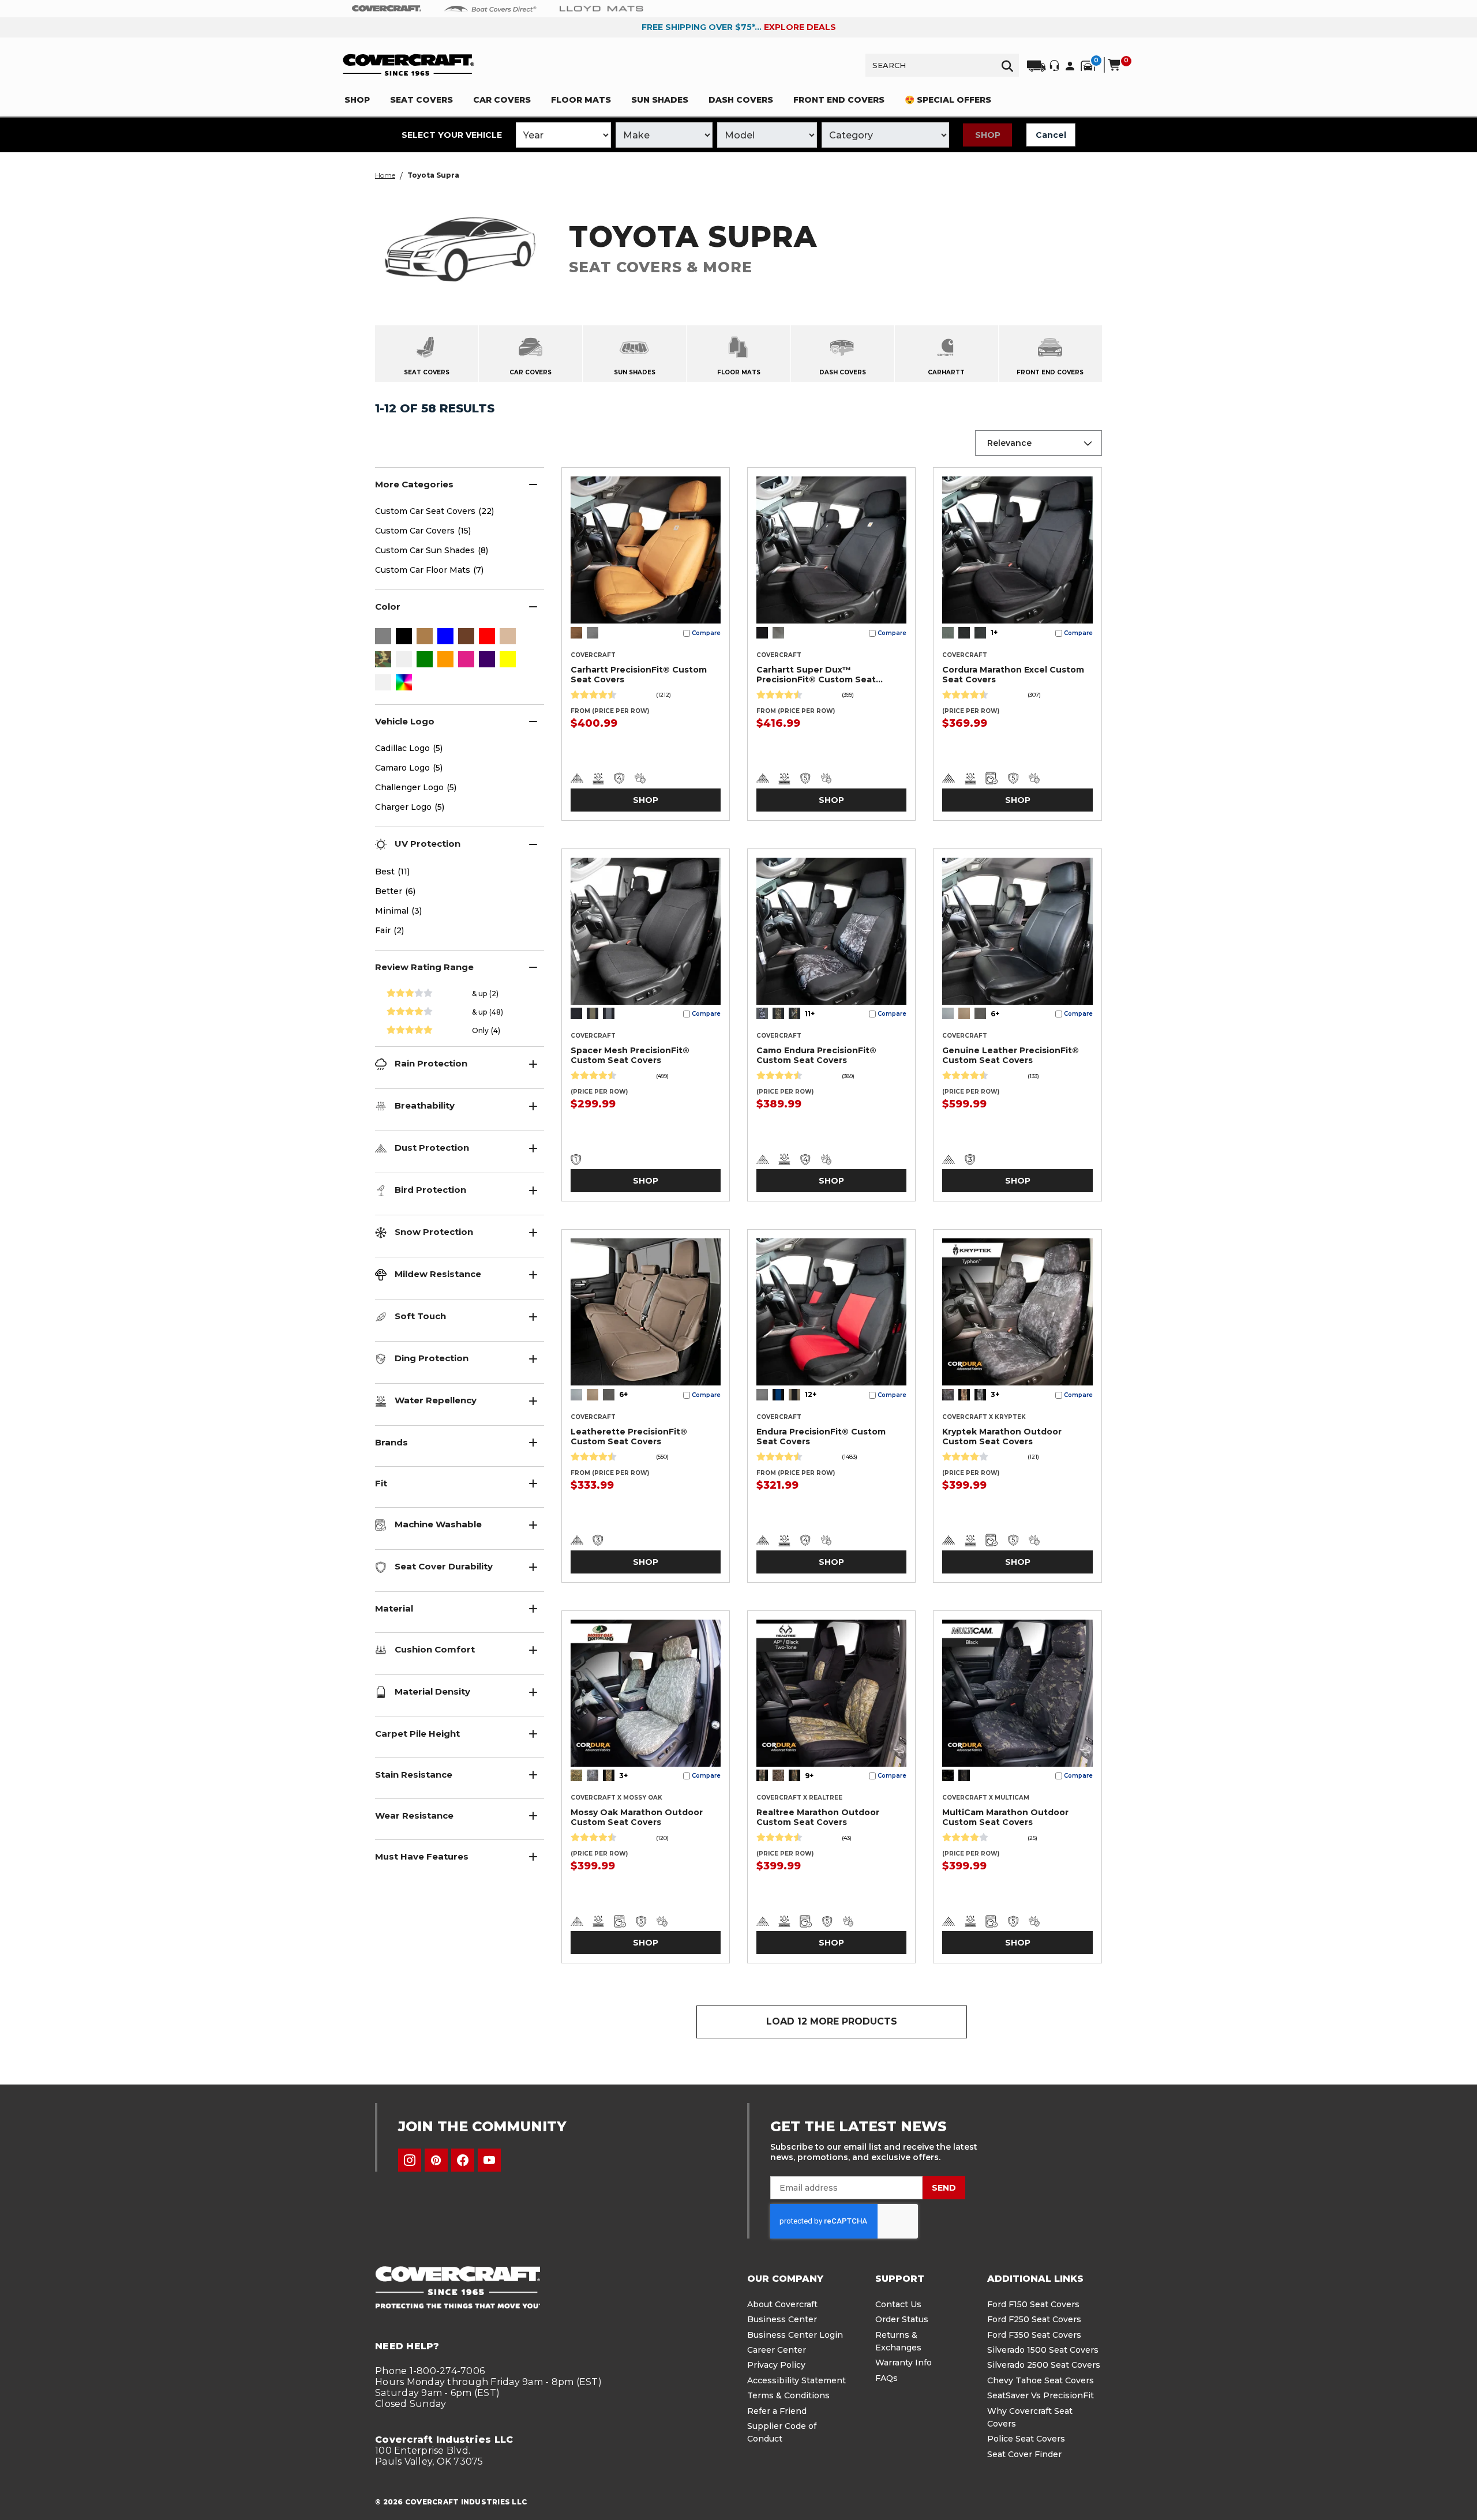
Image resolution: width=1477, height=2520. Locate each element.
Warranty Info (904, 2363)
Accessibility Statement (796, 2380)
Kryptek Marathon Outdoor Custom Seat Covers (1002, 1436)
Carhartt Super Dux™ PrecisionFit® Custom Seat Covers (816, 675)
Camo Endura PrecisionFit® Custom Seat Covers (816, 1055)
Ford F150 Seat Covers (1033, 2304)
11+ (810, 1014)
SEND (944, 2188)
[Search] (1007, 65)
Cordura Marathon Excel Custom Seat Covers (1013, 675)
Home (385, 175)
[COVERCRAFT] (408, 65)
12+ (811, 1394)
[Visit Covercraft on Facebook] (463, 2160)
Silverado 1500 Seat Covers (1043, 2350)
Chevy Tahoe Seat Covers (1041, 2380)
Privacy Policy (776, 2365)
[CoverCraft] (387, 9)
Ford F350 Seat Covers (1034, 2335)
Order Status (902, 2319)
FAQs (886, 2378)
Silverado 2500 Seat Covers (1044, 2365)
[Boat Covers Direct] (490, 8)
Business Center (782, 2319)
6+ (995, 1014)
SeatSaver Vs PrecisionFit (1041, 2395)
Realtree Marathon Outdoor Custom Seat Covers (818, 1817)
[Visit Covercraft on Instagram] (410, 2160)
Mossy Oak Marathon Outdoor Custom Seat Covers (637, 1817)
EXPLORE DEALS (800, 27)
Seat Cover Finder (1024, 2454)
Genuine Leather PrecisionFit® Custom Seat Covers (1011, 1055)
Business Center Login (795, 2335)
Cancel (1051, 135)
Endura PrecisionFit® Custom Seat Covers (821, 1436)
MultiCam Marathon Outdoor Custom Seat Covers (1005, 1817)
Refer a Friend (777, 2411)
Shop (988, 135)
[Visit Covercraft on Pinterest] (436, 2160)
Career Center (777, 2350)
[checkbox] (383, 637)
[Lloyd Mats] (601, 8)
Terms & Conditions (788, 2395)
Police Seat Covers (1026, 2439)
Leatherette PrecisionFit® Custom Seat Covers (629, 1436)
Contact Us (898, 2304)
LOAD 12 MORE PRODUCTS (832, 2021)
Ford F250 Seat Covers (1034, 2319)
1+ (994, 632)
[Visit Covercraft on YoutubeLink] (489, 2160)
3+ (995, 1394)
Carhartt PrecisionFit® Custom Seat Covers (639, 675)
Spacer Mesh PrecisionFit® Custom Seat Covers (630, 1055)
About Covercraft (782, 2304)
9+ (809, 1776)
